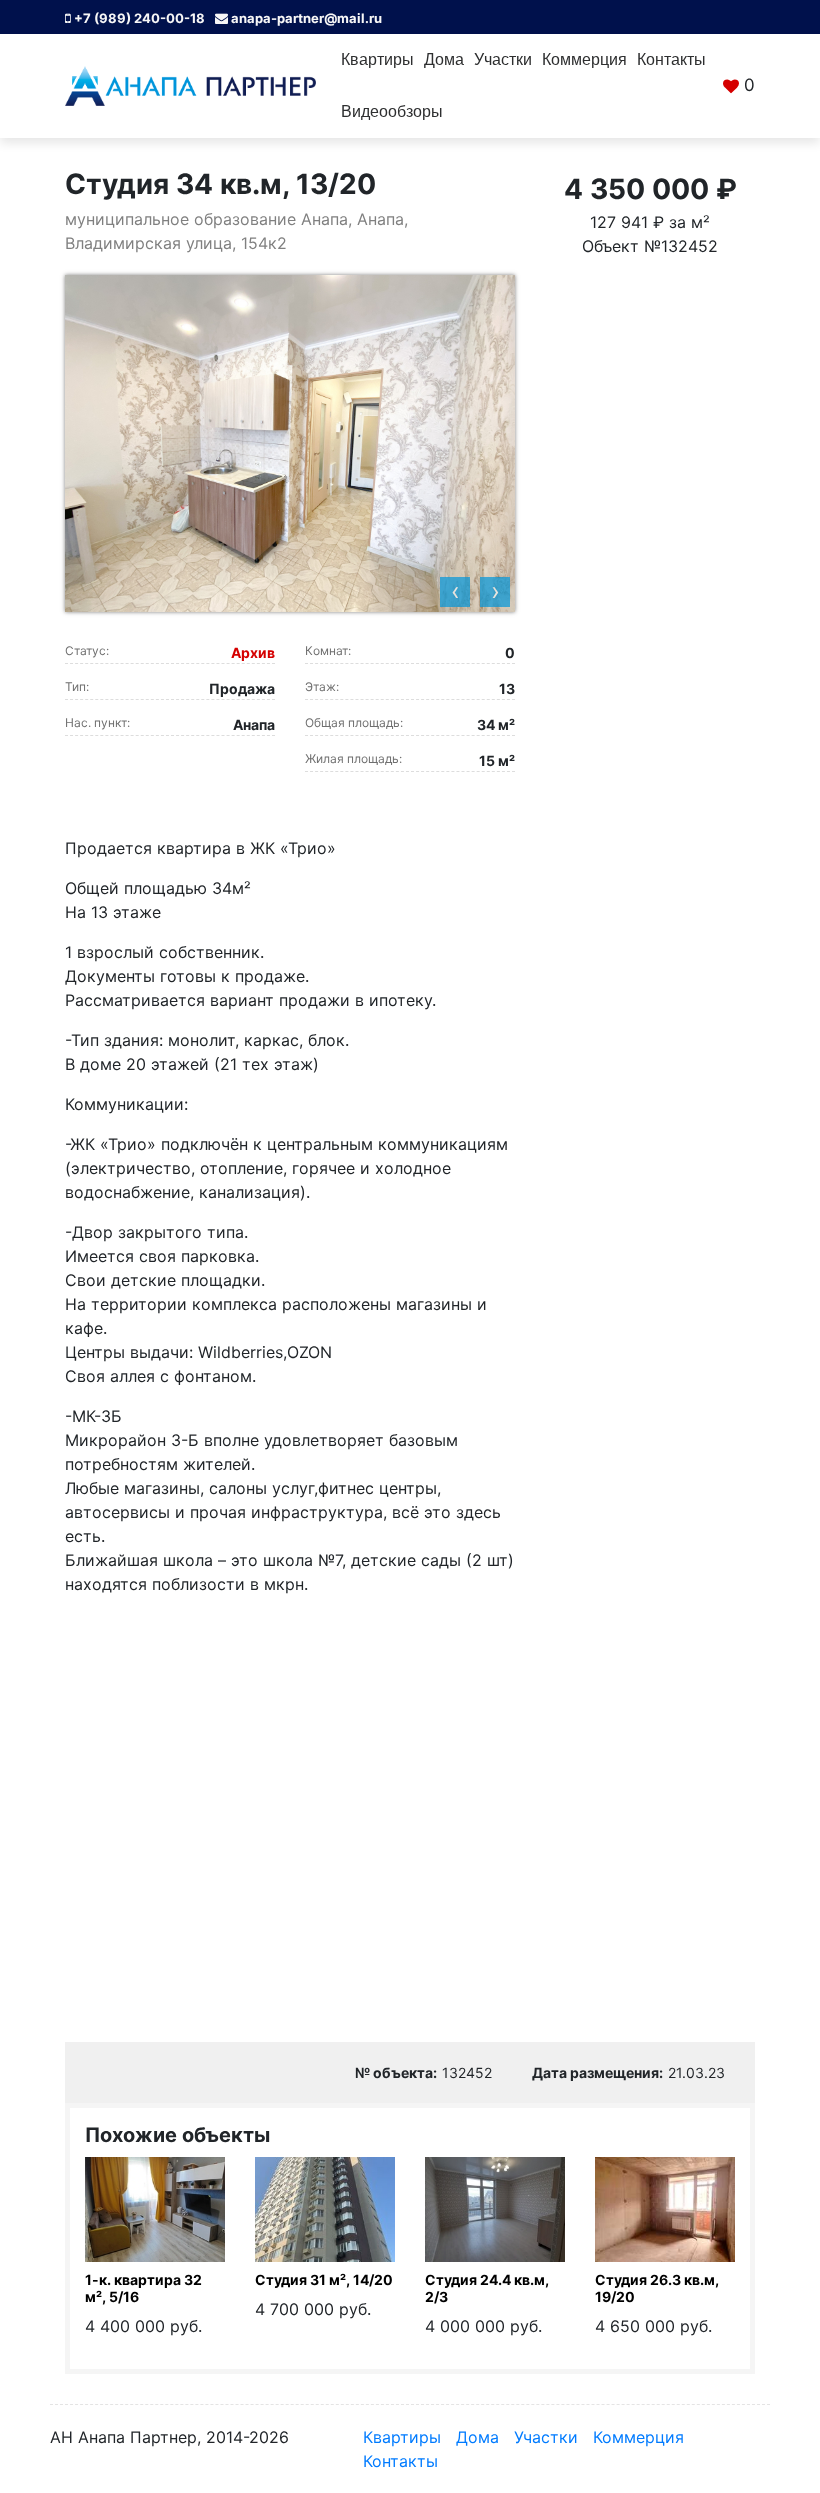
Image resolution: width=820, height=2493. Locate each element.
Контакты (671, 59)
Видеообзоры (392, 111)
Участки (503, 59)
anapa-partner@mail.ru (305, 18)
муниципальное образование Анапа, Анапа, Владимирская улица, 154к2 (236, 231)
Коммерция (584, 59)
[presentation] (455, 592)
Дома (444, 59)
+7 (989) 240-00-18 (138, 18)
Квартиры (377, 59)
